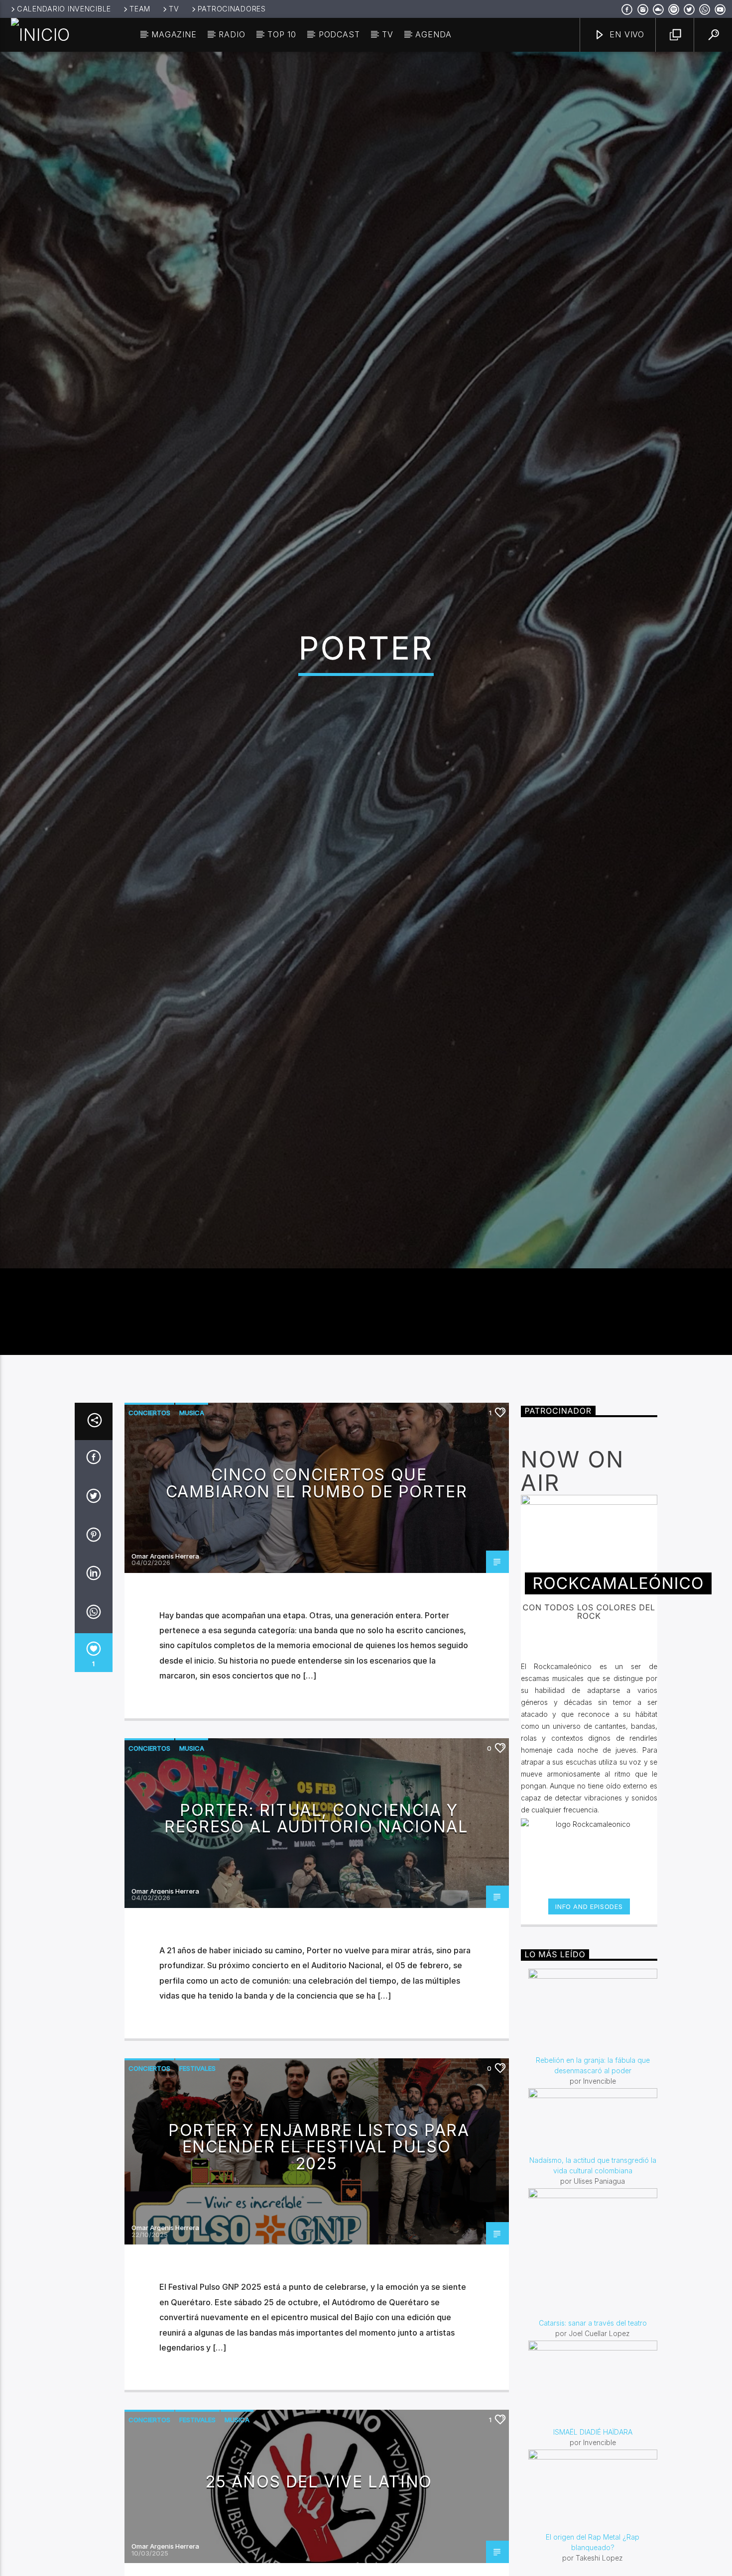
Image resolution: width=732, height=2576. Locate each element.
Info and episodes (589, 2014)
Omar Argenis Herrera (165, 1664)
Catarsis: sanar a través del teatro (593, 2430)
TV (174, 9)
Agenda (433, 34)
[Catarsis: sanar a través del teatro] (593, 2360)
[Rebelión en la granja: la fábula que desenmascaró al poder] (593, 2119)
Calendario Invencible (64, 9)
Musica (192, 1520)
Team (140, 9)
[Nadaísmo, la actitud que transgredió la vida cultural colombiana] (593, 2229)
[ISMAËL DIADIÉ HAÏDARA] (593, 2491)
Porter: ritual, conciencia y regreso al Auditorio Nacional (316, 1926)
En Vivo (626, 34)
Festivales (197, 2175)
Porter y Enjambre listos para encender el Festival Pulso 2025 (319, 2254)
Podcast (339, 34)
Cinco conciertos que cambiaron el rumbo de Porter (317, 1591)
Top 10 (282, 34)
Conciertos (149, 1520)
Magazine (174, 34)
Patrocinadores (232, 9)
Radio (232, 34)
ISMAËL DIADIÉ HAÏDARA (593, 2539)
